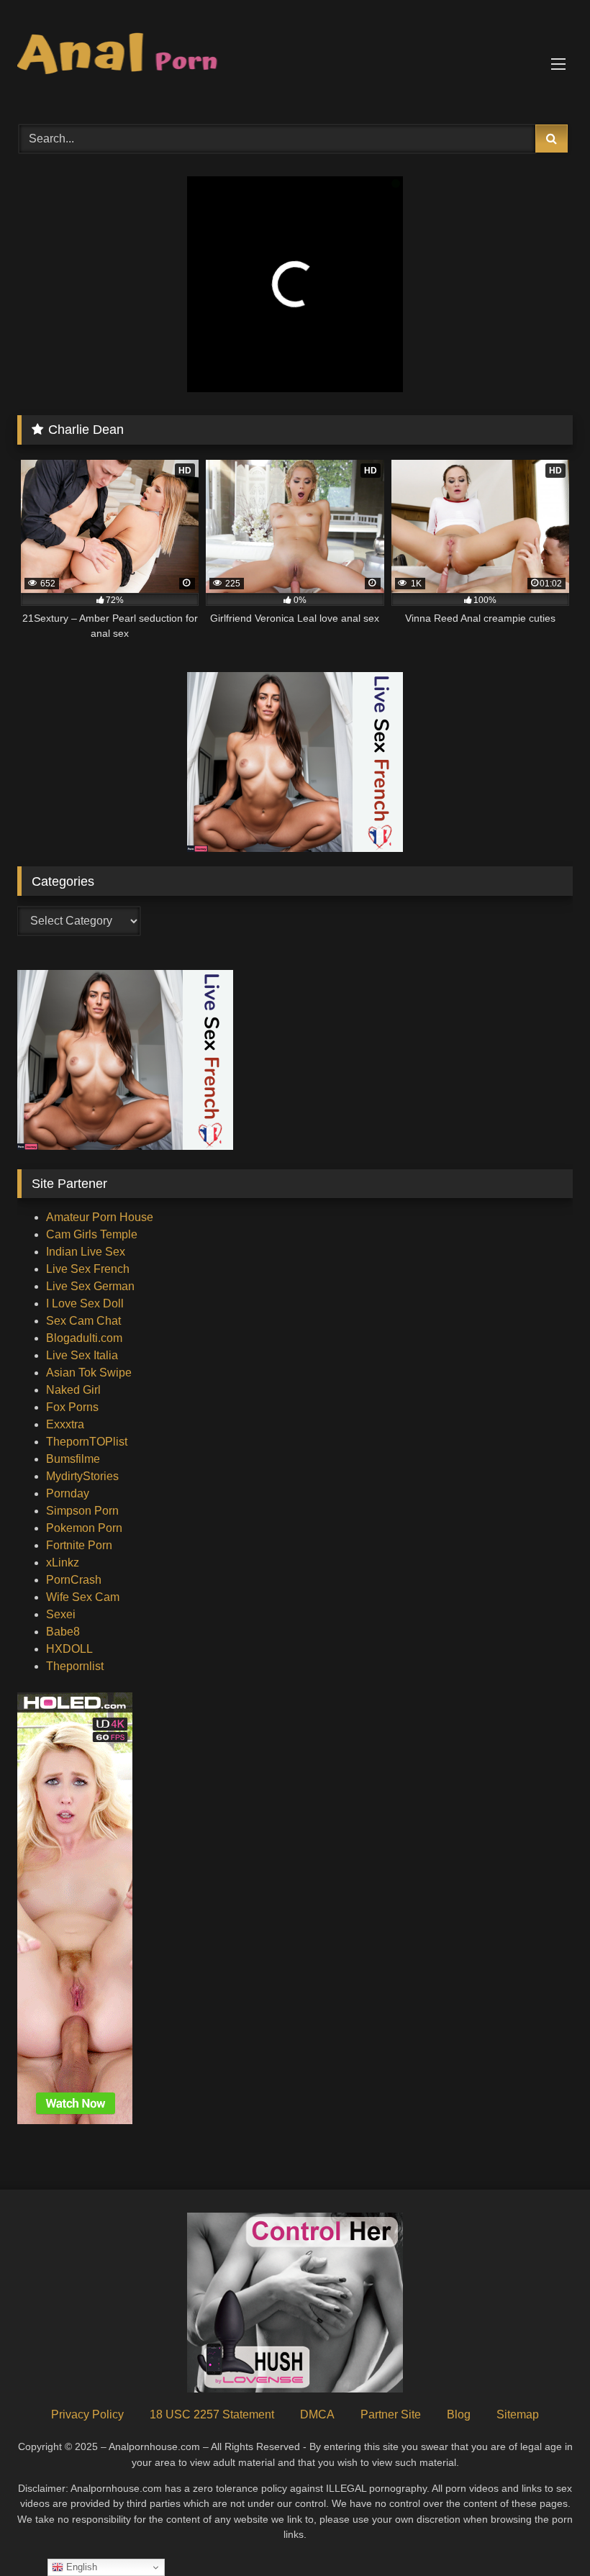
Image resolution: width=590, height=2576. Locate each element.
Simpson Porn (82, 1511)
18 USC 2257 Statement (212, 2414)
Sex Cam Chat (83, 1321)
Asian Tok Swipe (89, 1373)
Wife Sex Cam (83, 1597)
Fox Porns (72, 1407)
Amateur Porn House (100, 1217)
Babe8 (63, 1632)
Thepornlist (75, 1666)
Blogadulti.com (84, 1338)
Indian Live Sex (86, 1252)
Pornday (68, 1493)
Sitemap (518, 2414)
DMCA (317, 2414)
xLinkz (63, 1563)
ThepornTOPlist (87, 1442)
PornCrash (74, 1580)
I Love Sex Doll (85, 1303)
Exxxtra (65, 1424)
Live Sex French (88, 1269)
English (80, 2567)
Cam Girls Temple (92, 1234)
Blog (459, 2414)
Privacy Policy (87, 2414)
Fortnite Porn (79, 1545)
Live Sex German (90, 1286)
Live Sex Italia (82, 1355)
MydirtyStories (82, 1476)
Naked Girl (73, 1390)
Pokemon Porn (84, 1528)
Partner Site (391, 2414)
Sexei (61, 1614)
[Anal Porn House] (295, 57)
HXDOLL (69, 1649)
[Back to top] (545, 2533)
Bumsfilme (73, 1459)
